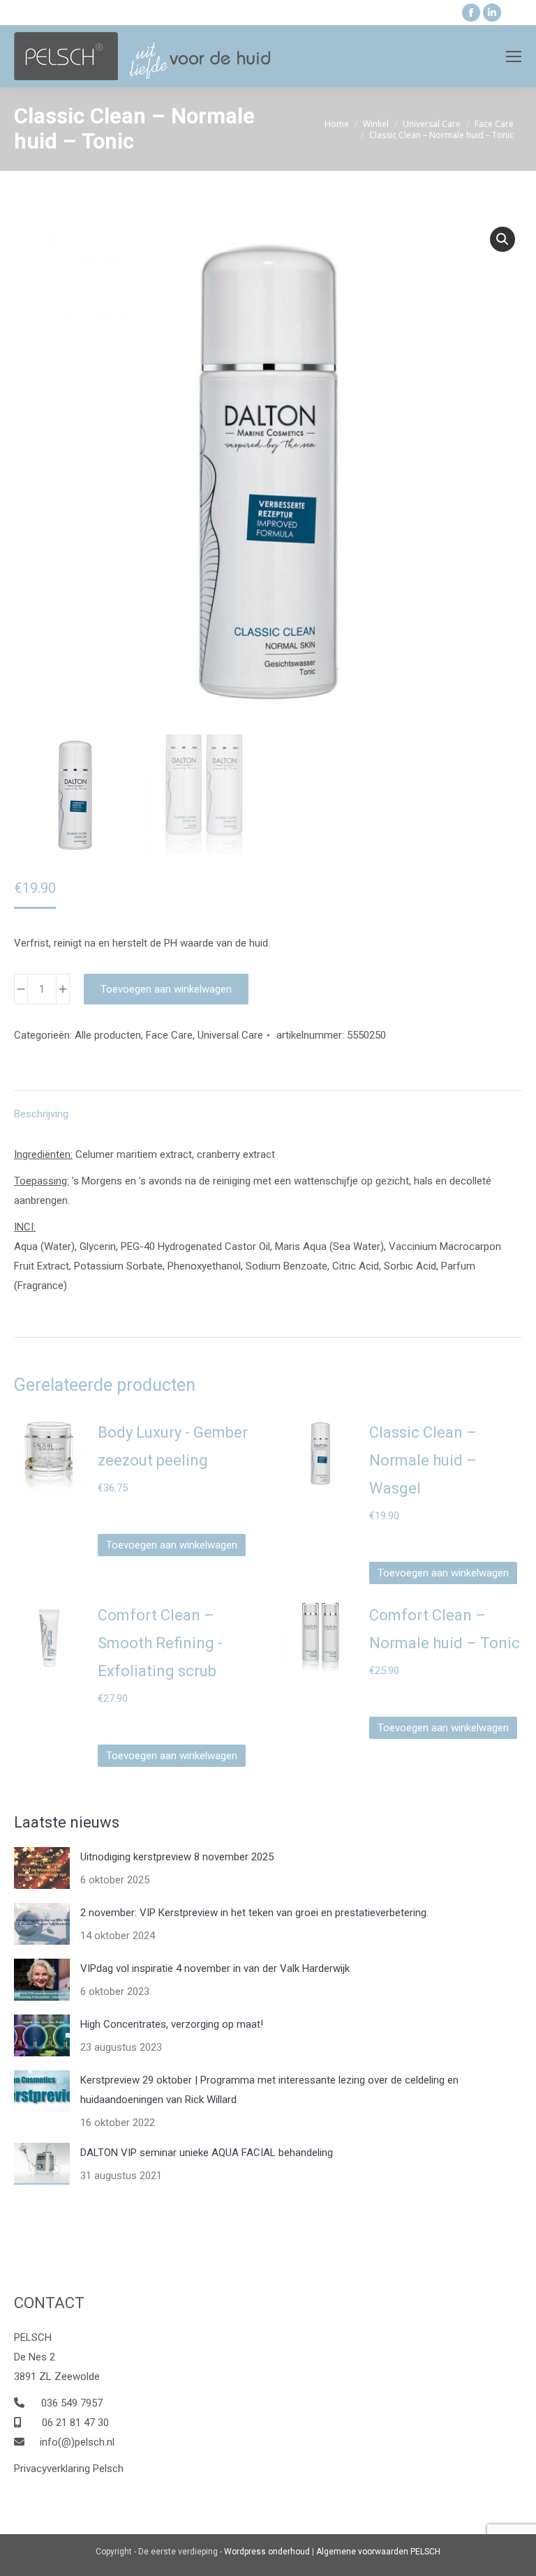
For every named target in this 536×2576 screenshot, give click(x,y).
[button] (502, 239)
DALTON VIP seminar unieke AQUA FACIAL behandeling (207, 2153)
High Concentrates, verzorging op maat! (172, 2024)
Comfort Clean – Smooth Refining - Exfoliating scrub (160, 1643)
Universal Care (230, 1035)
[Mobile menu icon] (514, 57)
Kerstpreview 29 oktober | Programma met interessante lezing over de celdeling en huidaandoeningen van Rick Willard (269, 2090)
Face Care (169, 1035)
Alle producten (108, 1035)
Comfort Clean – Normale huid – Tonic (445, 1629)
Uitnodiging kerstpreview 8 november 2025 (177, 1857)
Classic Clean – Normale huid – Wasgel (423, 1460)
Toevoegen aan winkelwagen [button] (172, 1545)
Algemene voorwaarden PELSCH (378, 2552)
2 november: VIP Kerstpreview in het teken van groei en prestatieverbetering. (254, 1913)
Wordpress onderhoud (267, 2552)
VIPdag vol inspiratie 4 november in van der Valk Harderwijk (215, 1968)
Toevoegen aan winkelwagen (166, 989)
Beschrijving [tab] (41, 1114)
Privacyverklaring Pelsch (69, 2469)
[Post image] (42, 1868)
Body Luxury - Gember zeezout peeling (173, 1446)
